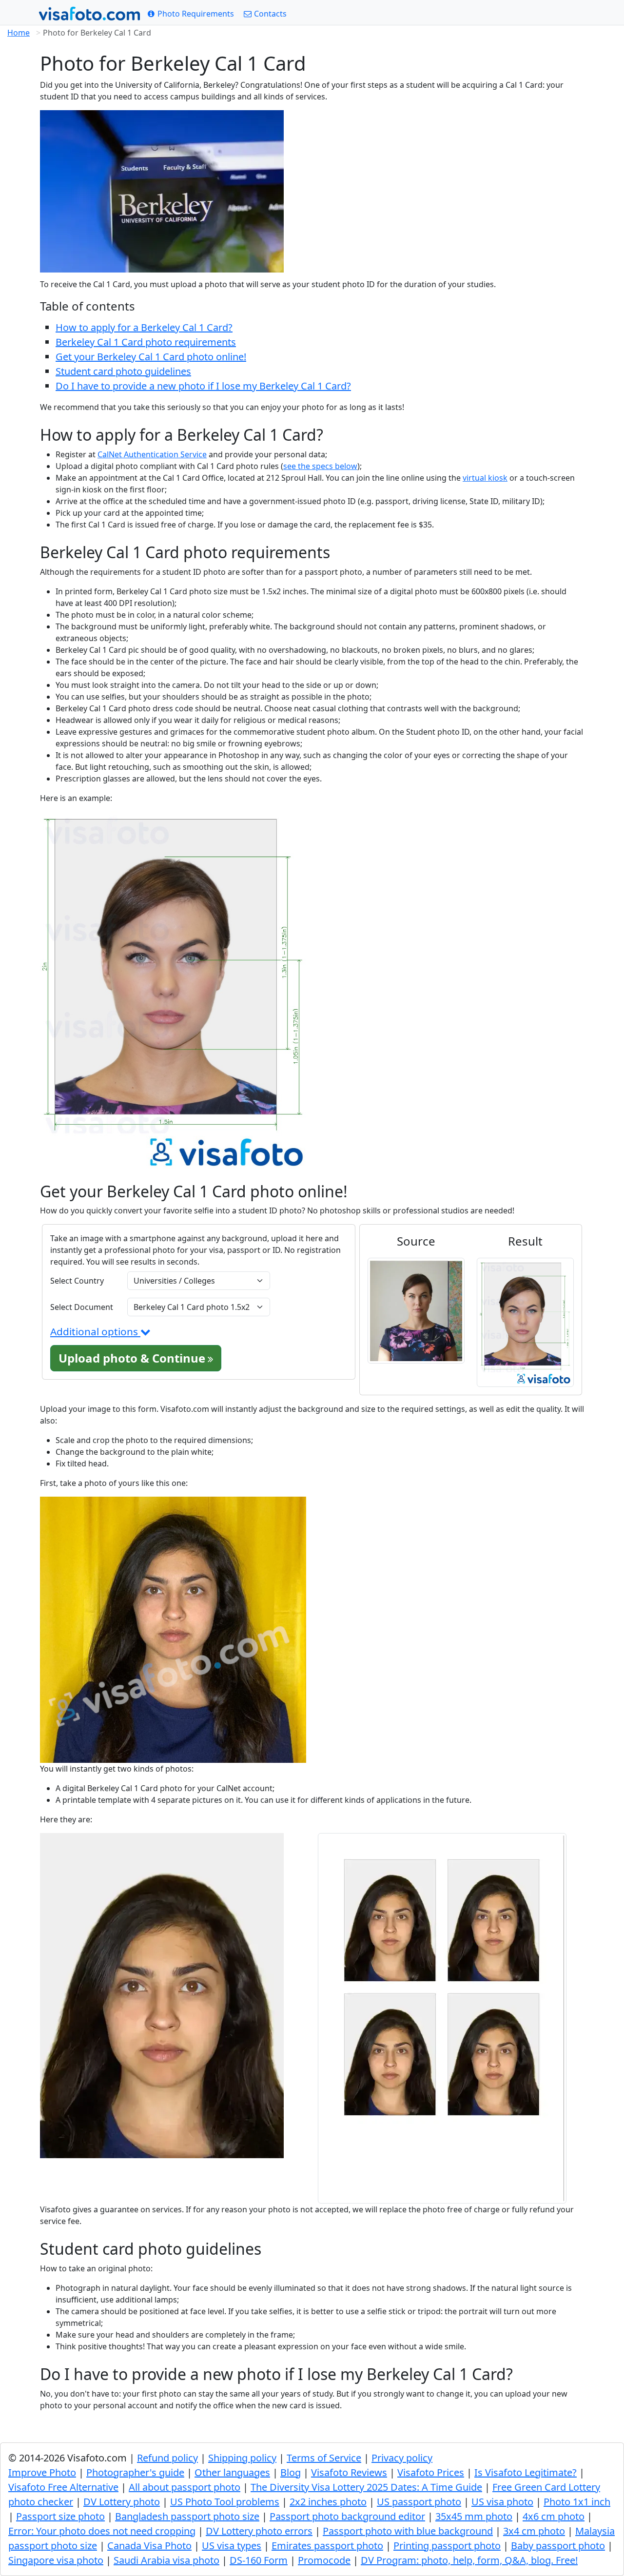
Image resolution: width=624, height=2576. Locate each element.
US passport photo (419, 2502)
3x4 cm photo (534, 2531)
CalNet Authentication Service (152, 454)
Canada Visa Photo (149, 2546)
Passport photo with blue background (408, 2531)
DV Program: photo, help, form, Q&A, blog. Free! (469, 2560)
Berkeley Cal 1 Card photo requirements (146, 342)
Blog (291, 2472)
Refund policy (167, 2458)
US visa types (232, 2546)
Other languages (232, 2472)
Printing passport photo (447, 2546)
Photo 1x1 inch (577, 2502)
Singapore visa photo (56, 2560)
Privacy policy (402, 2458)
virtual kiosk (485, 478)
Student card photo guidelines (123, 371)
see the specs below (320, 466)
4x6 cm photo (554, 2516)
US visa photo (502, 2502)
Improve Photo (42, 2472)
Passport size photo (60, 2516)
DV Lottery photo (122, 2502)
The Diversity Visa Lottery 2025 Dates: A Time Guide (366, 2487)
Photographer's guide (135, 2472)
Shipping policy (242, 2458)
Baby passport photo (558, 2546)
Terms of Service (324, 2458)
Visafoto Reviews (349, 2472)
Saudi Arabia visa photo (166, 2560)
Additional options (95, 1331)
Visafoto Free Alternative (63, 2487)
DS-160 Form (259, 2560)
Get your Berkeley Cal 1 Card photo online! (151, 357)
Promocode (324, 2560)
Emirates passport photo (327, 2546)
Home (19, 33)
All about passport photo (185, 2487)
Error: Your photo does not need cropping (102, 2531)
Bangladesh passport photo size (187, 2516)
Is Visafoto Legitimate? (526, 2472)
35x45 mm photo (474, 2516)
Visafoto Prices (431, 2472)
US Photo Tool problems (225, 2502)
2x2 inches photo (328, 2502)
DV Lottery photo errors (259, 2531)
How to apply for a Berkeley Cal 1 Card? (144, 327)
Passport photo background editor (347, 2516)
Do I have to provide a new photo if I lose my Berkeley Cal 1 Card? (203, 386)
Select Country (77, 1281)
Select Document (82, 1307)
